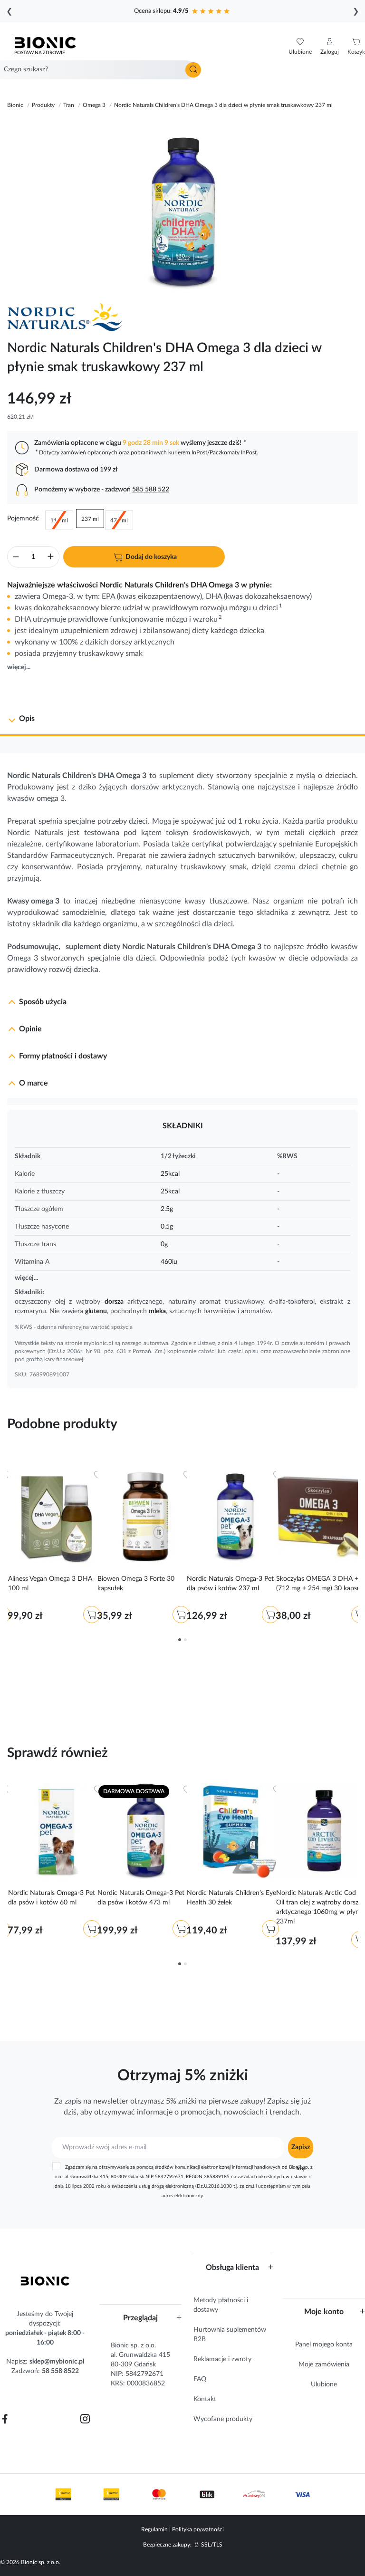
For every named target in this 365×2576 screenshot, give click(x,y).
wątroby (88, 1302)
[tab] (182, 720)
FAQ (200, 2379)
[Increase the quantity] (51, 558)
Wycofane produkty (223, 2419)
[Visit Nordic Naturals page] (69, 317)
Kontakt (205, 2399)
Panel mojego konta (324, 2345)
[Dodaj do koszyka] (92, 1615)
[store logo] (45, 2281)
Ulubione (324, 2384)
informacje (155, 2112)
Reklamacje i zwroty (222, 2359)
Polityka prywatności (198, 2529)
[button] (330, 47)
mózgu (240, 608)
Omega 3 (131, 776)
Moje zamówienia (324, 2365)
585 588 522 (151, 490)
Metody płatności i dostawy (221, 2305)
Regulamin (154, 2529)
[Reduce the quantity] (16, 558)
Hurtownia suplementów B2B (230, 2335)
